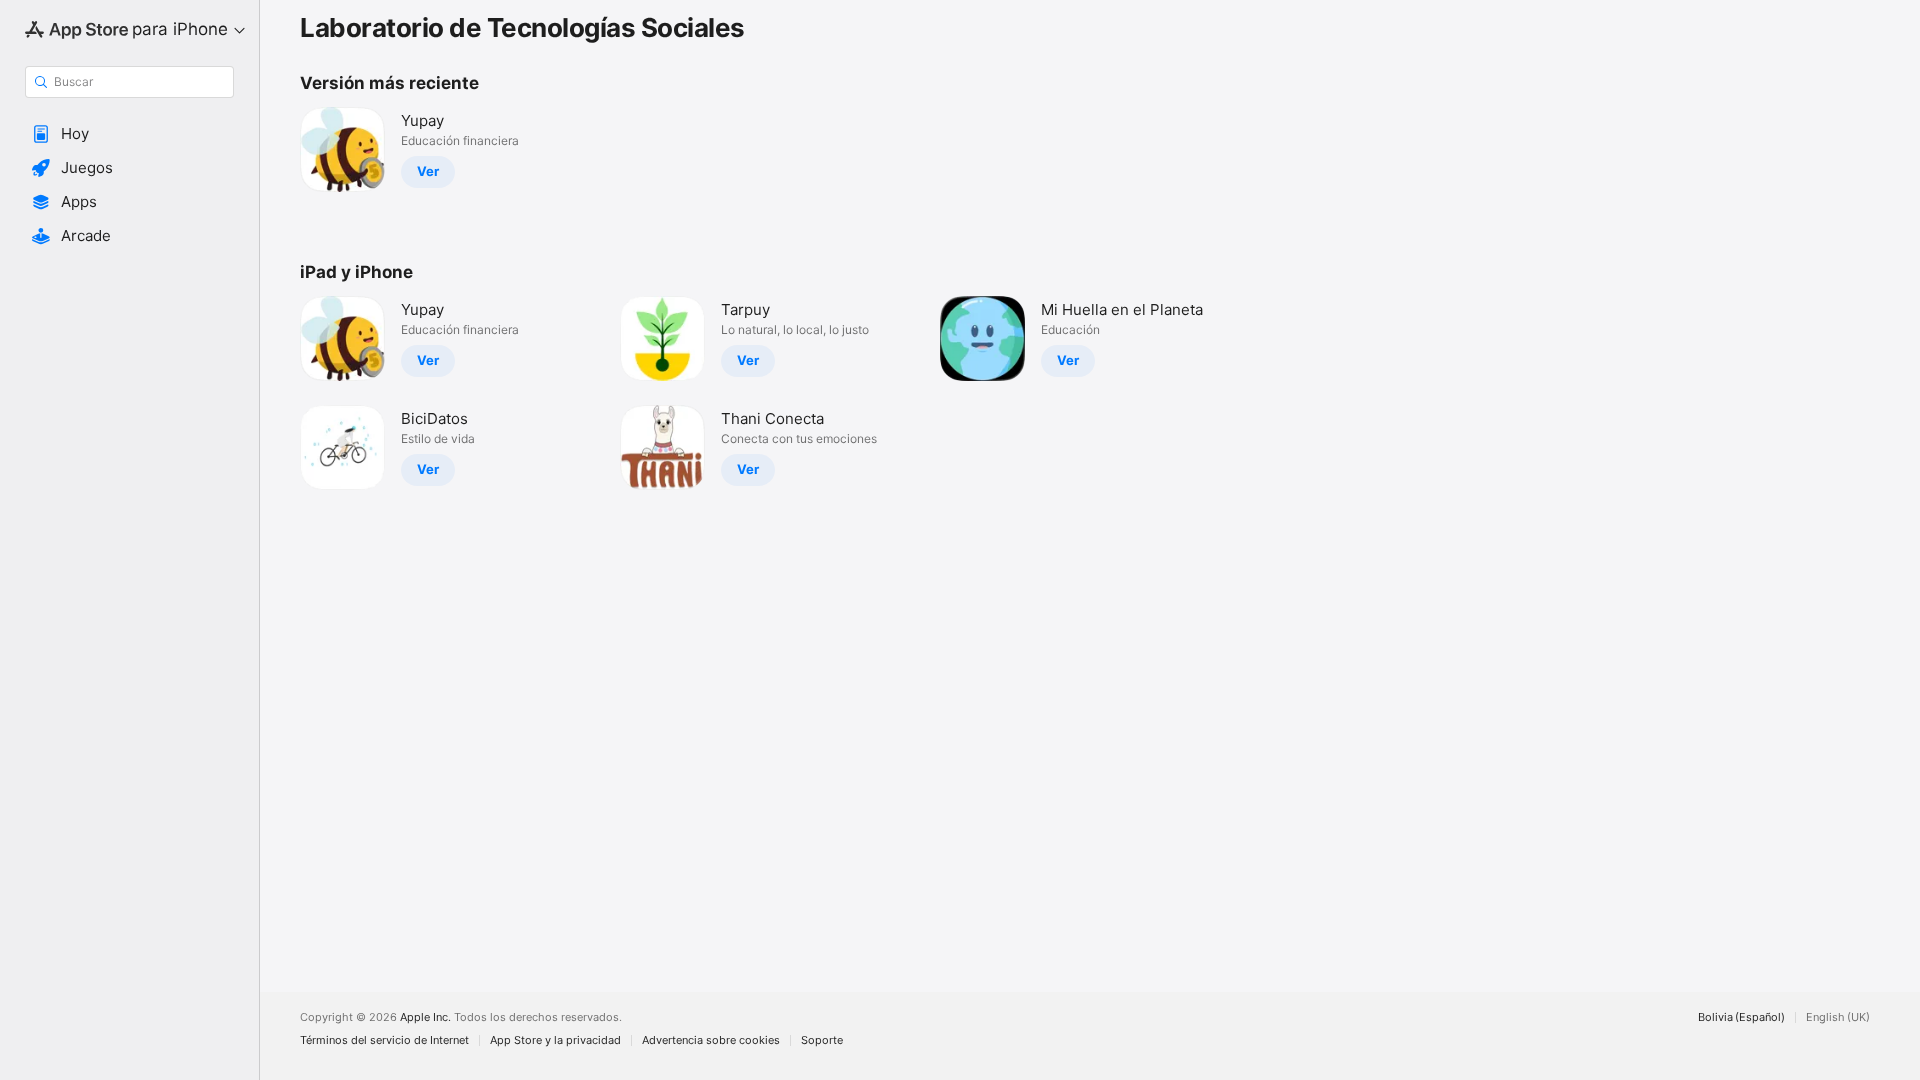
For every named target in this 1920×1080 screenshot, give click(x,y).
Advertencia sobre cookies (711, 1040)
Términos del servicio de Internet (384, 1040)
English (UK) (1838, 1017)
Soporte (822, 1040)
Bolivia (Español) (1741, 1017)
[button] (129, 134)
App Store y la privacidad (555, 1040)
